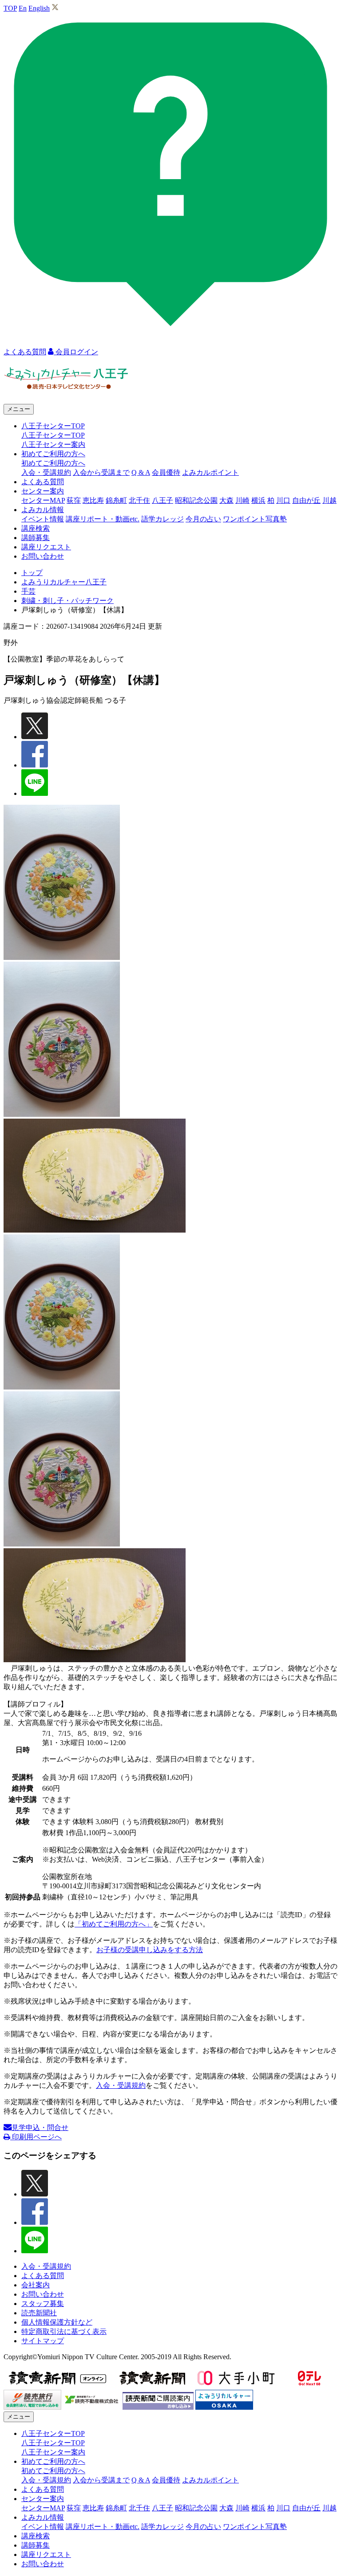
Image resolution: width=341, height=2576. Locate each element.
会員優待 (166, 472)
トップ (32, 573)
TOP (10, 8)
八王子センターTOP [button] (53, 426)
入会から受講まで (101, 472)
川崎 (242, 500)
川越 (329, 500)
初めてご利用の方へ (53, 463)
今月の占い (203, 519)
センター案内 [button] (43, 491)
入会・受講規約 (46, 472)
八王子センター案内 (53, 444)
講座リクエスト (46, 547)
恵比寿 (93, 500)
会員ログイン (76, 352)
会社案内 (36, 2285)
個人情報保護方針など (57, 2322)
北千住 (139, 500)
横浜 (258, 500)
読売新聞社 (39, 2313)
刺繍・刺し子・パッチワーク (67, 601)
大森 (226, 500)
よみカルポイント (210, 472)
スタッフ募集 (43, 2304)
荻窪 (74, 500)
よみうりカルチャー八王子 (64, 582)
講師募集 (36, 538)
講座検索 (36, 528)
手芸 (28, 591)
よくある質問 (43, 482)
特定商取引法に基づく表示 (64, 2331)
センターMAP (43, 500)
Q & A (141, 472)
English (39, 8)
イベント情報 (43, 519)
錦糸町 (116, 500)
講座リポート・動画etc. (103, 519)
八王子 (163, 500)
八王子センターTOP (53, 435)
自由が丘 (306, 500)
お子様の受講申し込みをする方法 (150, 1950)
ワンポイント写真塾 (255, 519)
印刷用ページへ (36, 2137)
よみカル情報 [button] (43, 510)
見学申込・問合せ (40, 2128)
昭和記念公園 (196, 500)
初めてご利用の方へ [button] (53, 454)
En (23, 8)
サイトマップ (43, 2341)
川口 (283, 500)
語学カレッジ (163, 519)
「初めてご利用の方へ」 (114, 1924)
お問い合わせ (43, 556)
